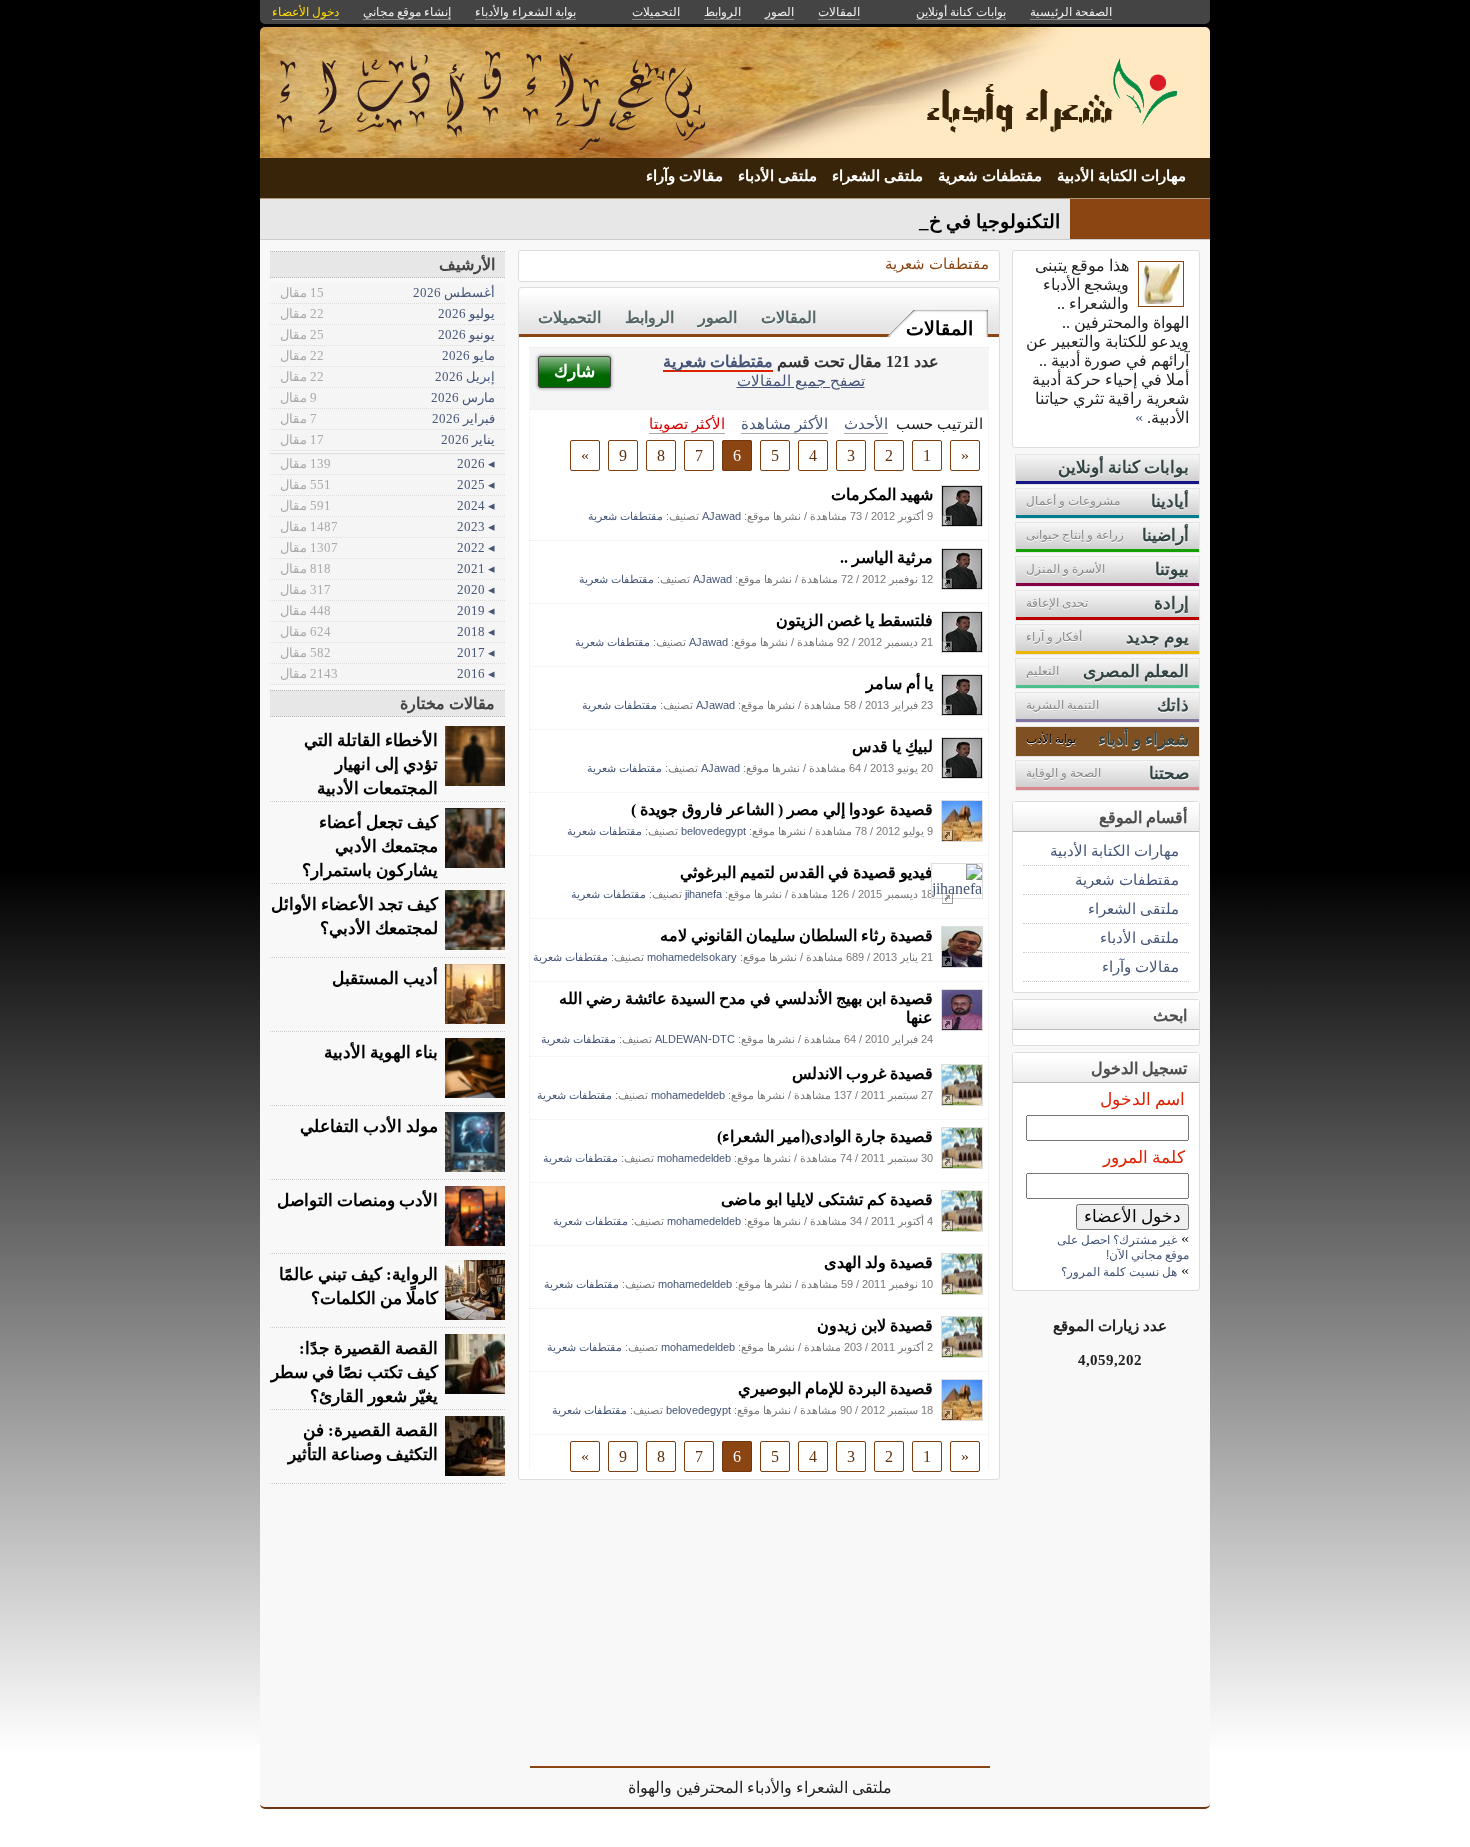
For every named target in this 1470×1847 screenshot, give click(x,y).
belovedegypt (713, 831)
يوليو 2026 (387, 313)
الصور (717, 317)
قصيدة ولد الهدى (878, 1262)
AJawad (721, 516)
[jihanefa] (957, 888)
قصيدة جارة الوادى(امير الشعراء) (825, 1136)
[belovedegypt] (962, 836)
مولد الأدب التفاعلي (369, 1126)
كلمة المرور (1144, 1157)
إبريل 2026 (387, 376)
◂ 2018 (387, 631)
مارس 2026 (387, 397)
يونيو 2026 (387, 334)
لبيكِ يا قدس (892, 746)
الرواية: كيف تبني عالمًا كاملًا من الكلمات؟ (358, 1286)
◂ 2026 (387, 463)
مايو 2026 (387, 355)
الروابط (649, 317)
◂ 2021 (387, 568)
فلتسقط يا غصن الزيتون (854, 620)
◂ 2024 (387, 505)
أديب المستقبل (385, 978)
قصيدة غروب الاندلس (862, 1073)
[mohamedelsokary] (962, 962)
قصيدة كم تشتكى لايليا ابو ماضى (827, 1199)
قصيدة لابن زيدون (875, 1325)
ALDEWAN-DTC (695, 1039)
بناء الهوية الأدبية (381, 1052)
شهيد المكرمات (882, 494)
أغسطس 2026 (387, 292)
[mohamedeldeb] (962, 1100)
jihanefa (703, 894)
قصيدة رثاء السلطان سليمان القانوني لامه (796, 935)
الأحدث (866, 423)
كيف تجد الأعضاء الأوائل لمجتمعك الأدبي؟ (354, 916)
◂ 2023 (387, 526)
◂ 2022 (387, 547)
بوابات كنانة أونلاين (961, 12)
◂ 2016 (387, 673)
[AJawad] (962, 521)
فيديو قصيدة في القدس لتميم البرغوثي (806, 872)
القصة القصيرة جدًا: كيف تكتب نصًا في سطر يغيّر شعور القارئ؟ (354, 1372)
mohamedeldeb (688, 1095)
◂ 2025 (387, 484)
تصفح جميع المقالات (801, 380)
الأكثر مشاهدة (784, 423)
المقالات (939, 328)
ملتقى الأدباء (777, 176)
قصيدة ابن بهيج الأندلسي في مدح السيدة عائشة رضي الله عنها (746, 1008)
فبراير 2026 (387, 418)
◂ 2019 (387, 610)
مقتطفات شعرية (990, 176)
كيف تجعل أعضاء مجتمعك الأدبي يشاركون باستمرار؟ (370, 846)
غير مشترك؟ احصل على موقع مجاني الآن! (1123, 1247)
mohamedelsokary (692, 957)
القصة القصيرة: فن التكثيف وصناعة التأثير (363, 1442)
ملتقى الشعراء (877, 176)
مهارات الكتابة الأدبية (1121, 176)
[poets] (1161, 301)
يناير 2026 (387, 439)
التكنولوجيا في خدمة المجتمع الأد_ (927, 221)
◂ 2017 (387, 652)
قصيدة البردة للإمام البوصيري (835, 1388)
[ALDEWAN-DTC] (962, 1025)
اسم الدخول (1142, 1099)
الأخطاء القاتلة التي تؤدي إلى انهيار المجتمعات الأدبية (371, 764)
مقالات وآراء (684, 176)
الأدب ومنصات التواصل (357, 1200)
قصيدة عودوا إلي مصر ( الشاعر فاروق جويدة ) (782, 809)
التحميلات (569, 317)
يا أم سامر (899, 683)
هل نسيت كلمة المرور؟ (1119, 1272)
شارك (574, 371)
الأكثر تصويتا (687, 423)
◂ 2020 (387, 589)
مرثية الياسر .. (886, 557)
